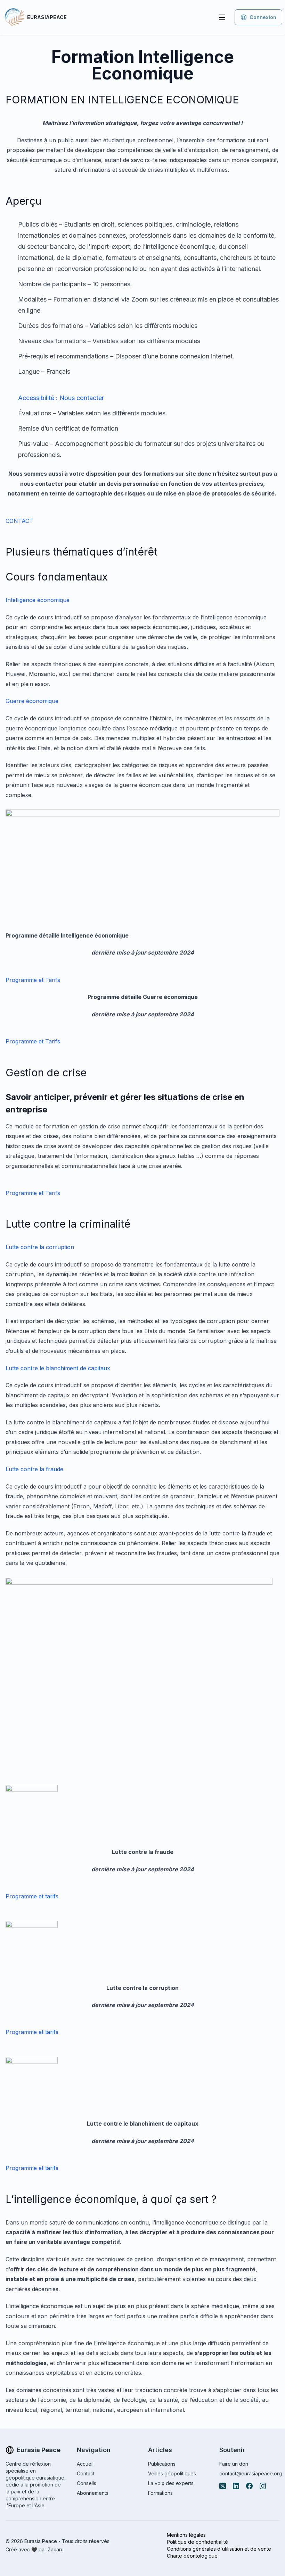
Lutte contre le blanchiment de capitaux (58, 1368)
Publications (162, 2464)
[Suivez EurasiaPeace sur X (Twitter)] (223, 2486)
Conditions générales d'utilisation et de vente (219, 2549)
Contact (86, 2473)
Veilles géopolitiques (172, 2473)
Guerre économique (32, 701)
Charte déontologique (192, 2556)
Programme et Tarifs (33, 980)
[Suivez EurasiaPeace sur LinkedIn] (236, 2486)
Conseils (87, 2483)
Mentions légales (186, 2535)
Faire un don (234, 2464)
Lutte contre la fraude (34, 1469)
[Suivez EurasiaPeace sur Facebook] (249, 2486)
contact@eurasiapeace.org (251, 2473)
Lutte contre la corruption (40, 1247)
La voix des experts (171, 2483)
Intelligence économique (38, 600)
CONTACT (19, 521)
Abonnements (93, 2493)
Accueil (85, 2464)
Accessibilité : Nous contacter (61, 398)
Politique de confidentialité (197, 2542)
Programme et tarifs (32, 1896)
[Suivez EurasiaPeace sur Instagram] (263, 2486)
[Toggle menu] (222, 17)
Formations (160, 2493)
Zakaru (56, 2549)
